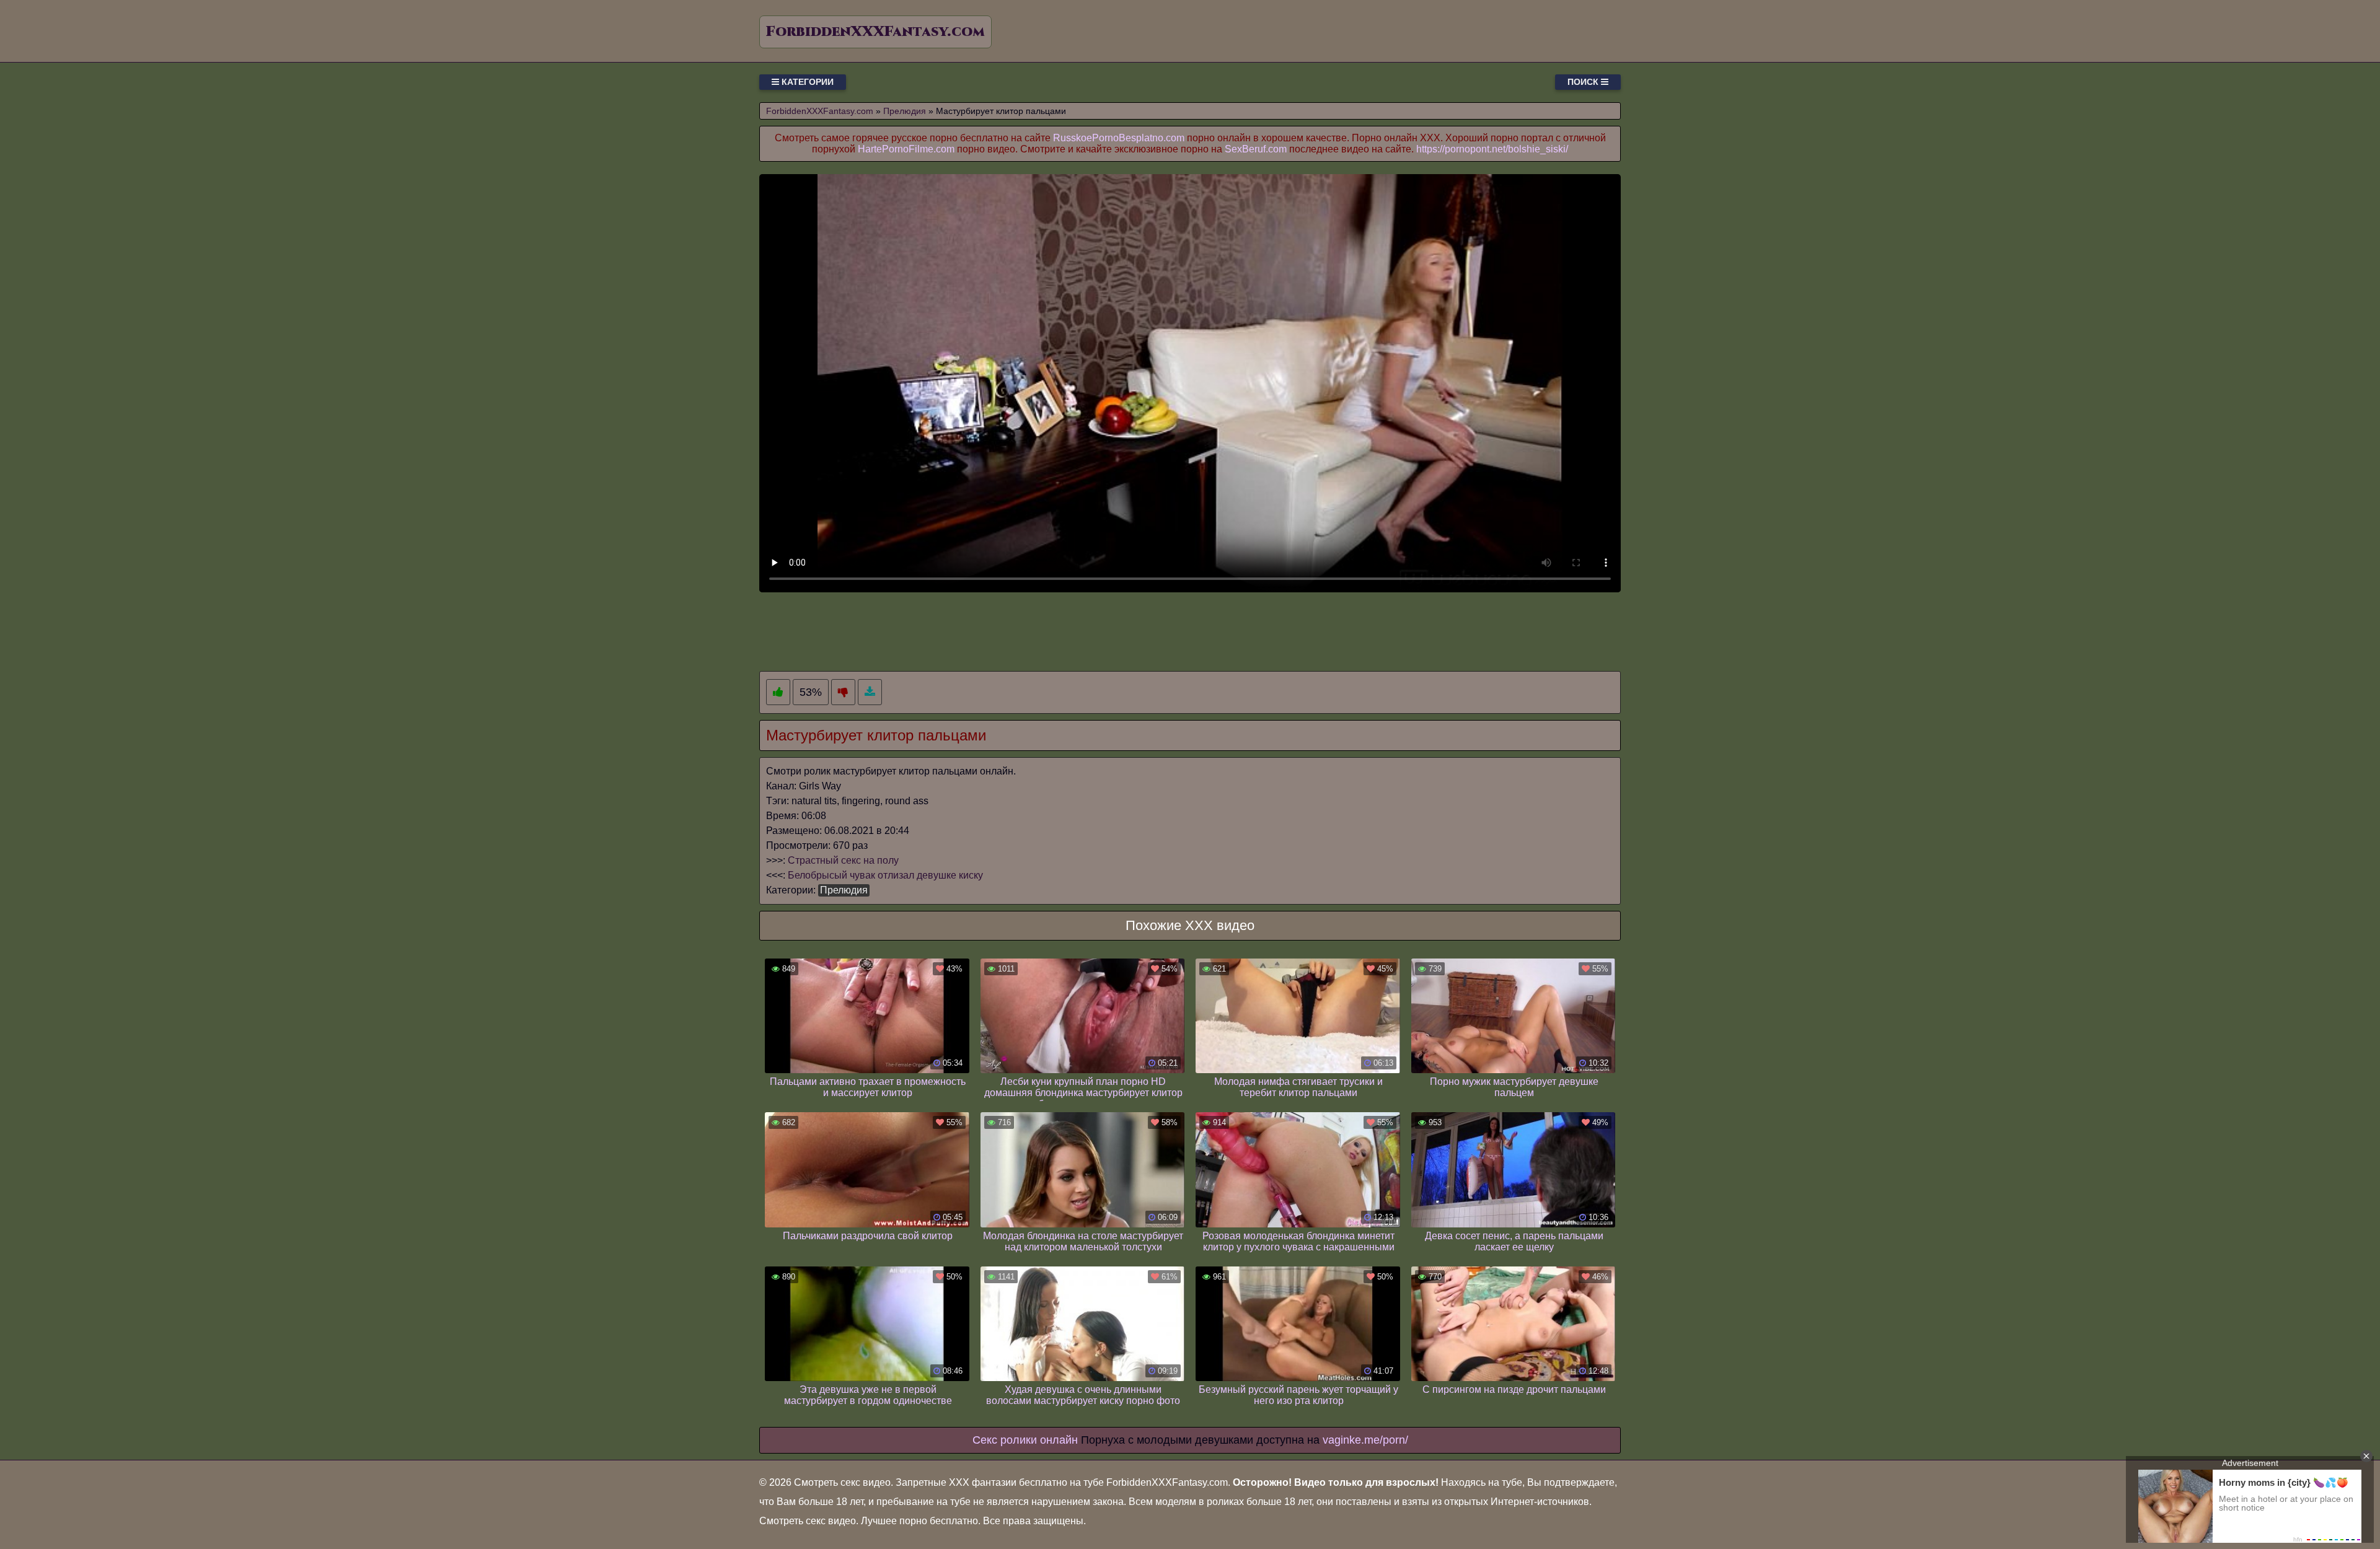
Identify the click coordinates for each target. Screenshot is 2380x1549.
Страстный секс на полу (843, 860)
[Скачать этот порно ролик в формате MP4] (870, 692)
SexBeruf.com (1256, 149)
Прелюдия (844, 890)
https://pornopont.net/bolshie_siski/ (1492, 149)
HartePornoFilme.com (906, 149)
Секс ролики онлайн (1025, 1440)
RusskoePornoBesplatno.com (1119, 138)
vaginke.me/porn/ (1365, 1440)
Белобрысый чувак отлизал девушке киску (885, 875)
